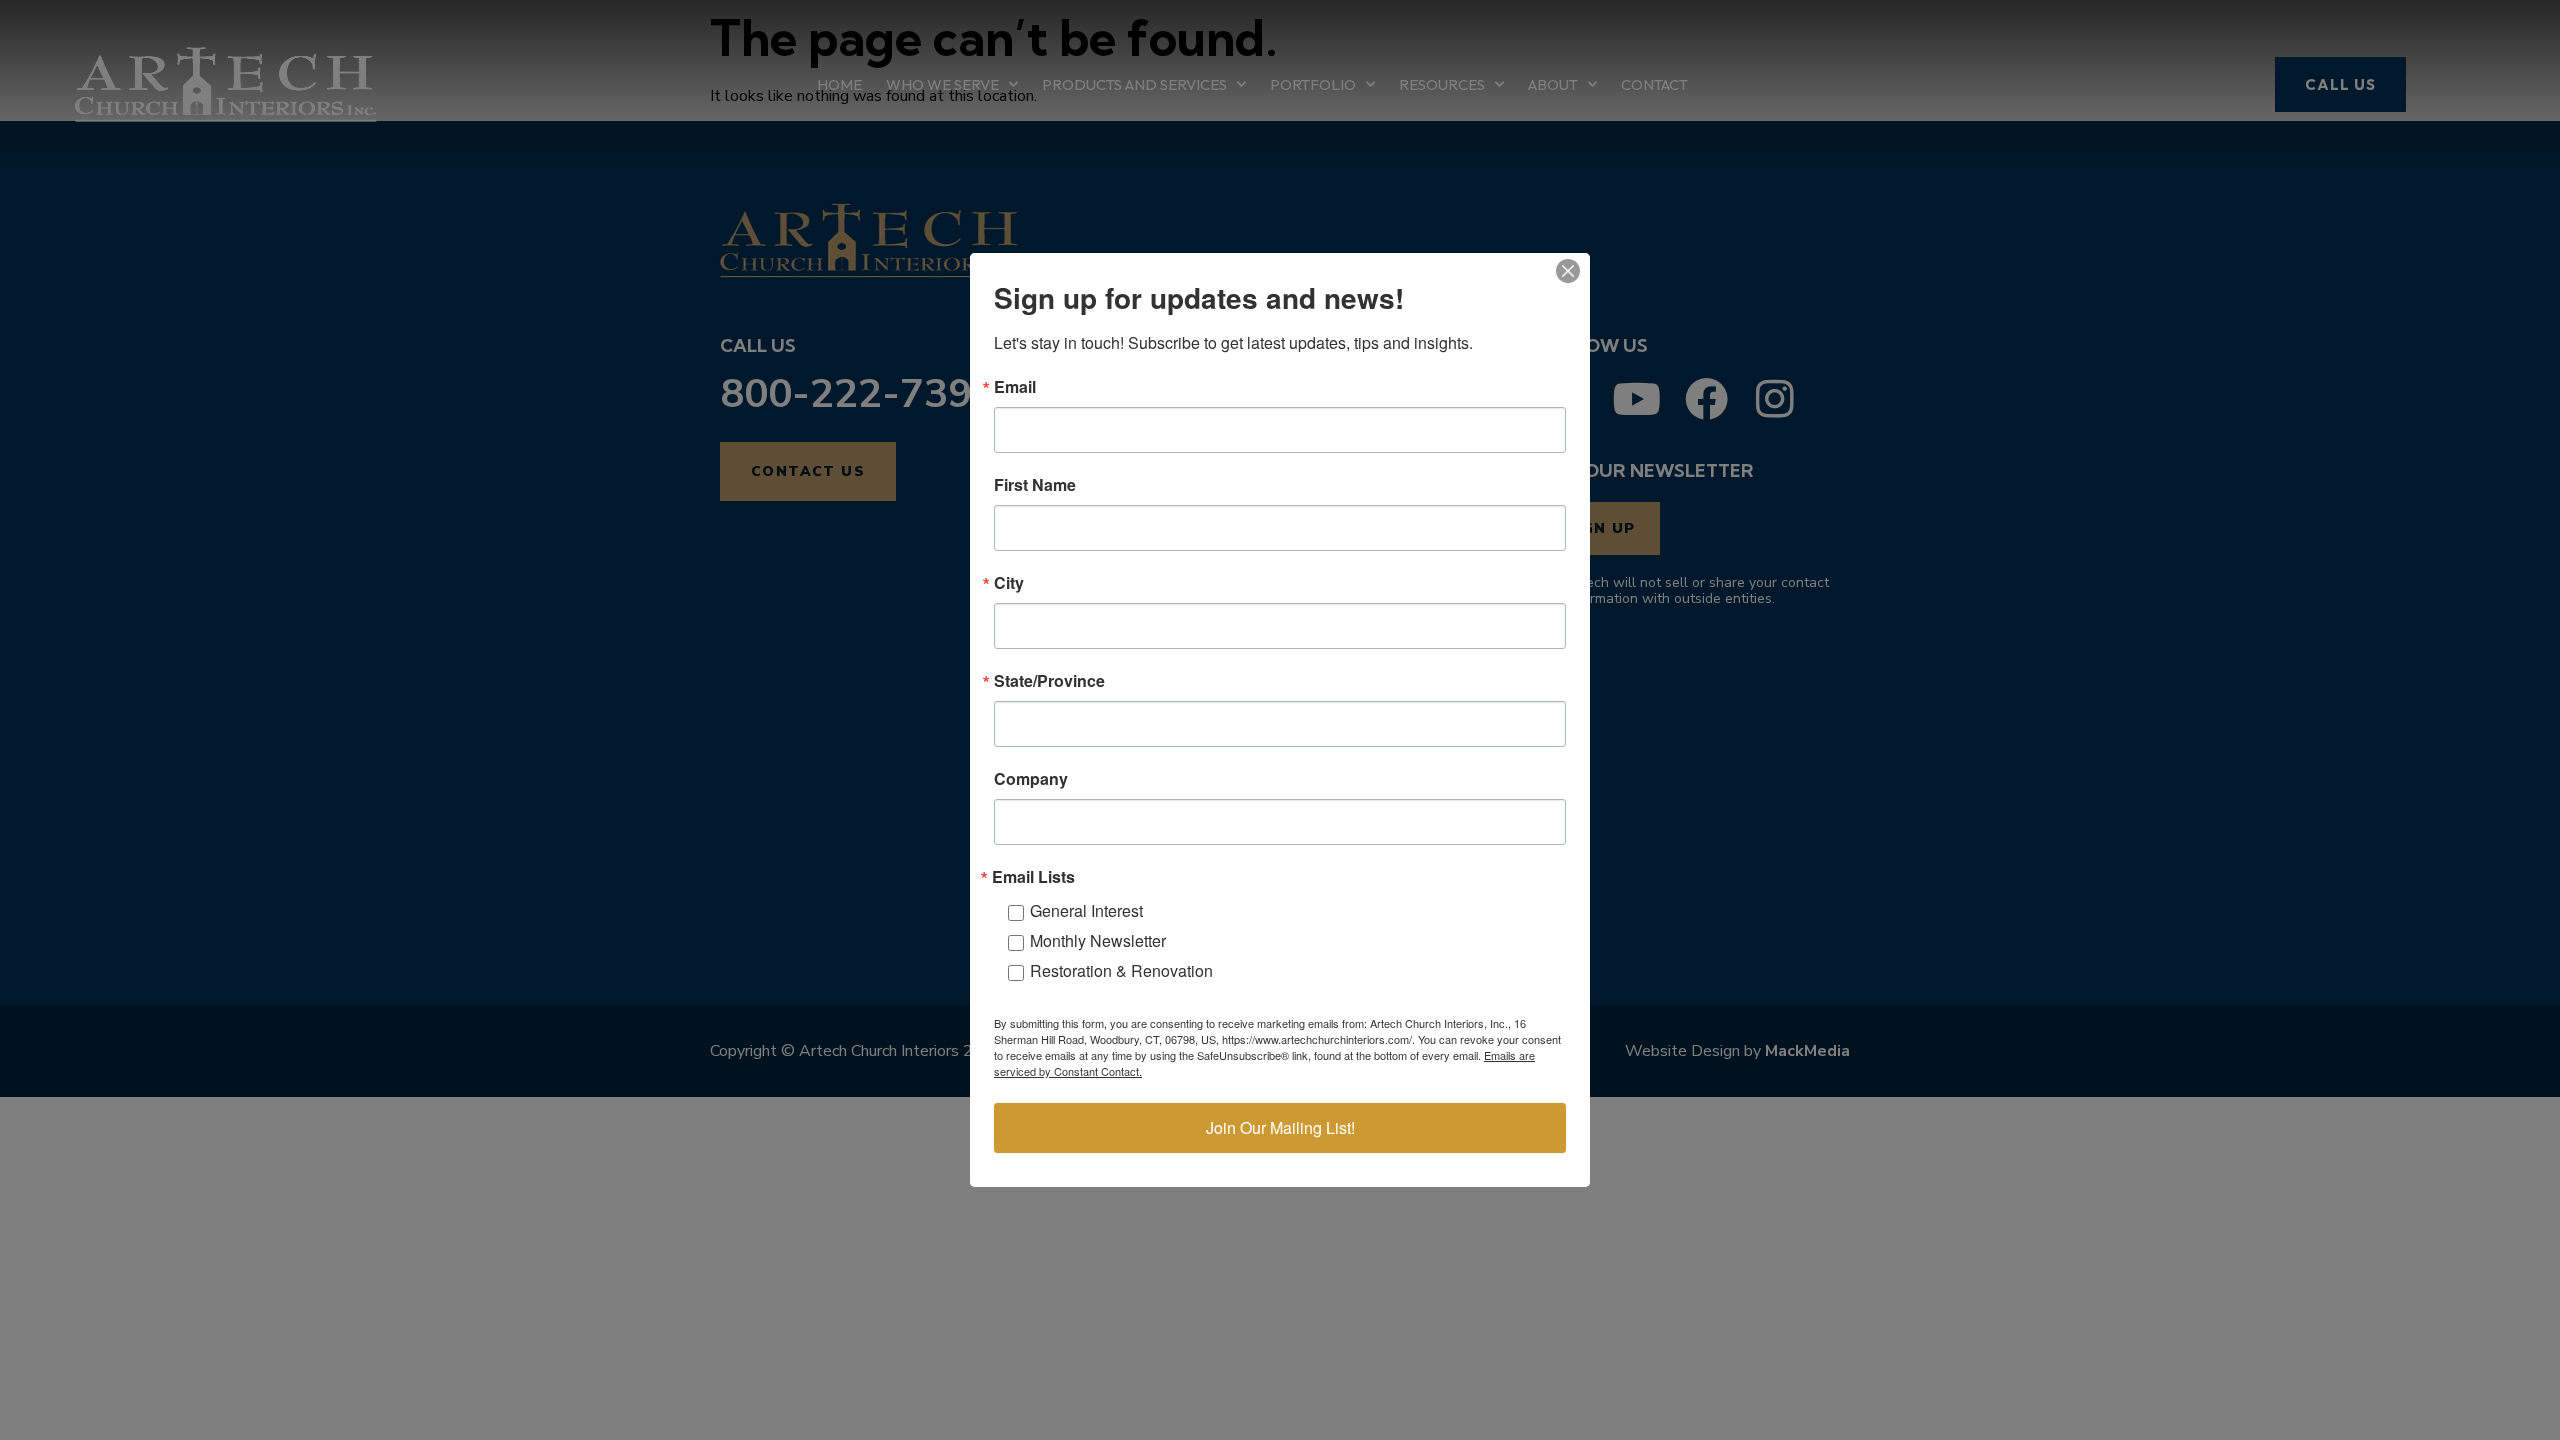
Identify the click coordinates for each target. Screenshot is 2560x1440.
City (1009, 583)
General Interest (1086, 910)
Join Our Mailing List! (1280, 1127)
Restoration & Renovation (1121, 970)
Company (1031, 779)
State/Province (1049, 681)
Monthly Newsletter (1098, 940)
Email (1015, 387)
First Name (1035, 485)
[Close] (1568, 271)
